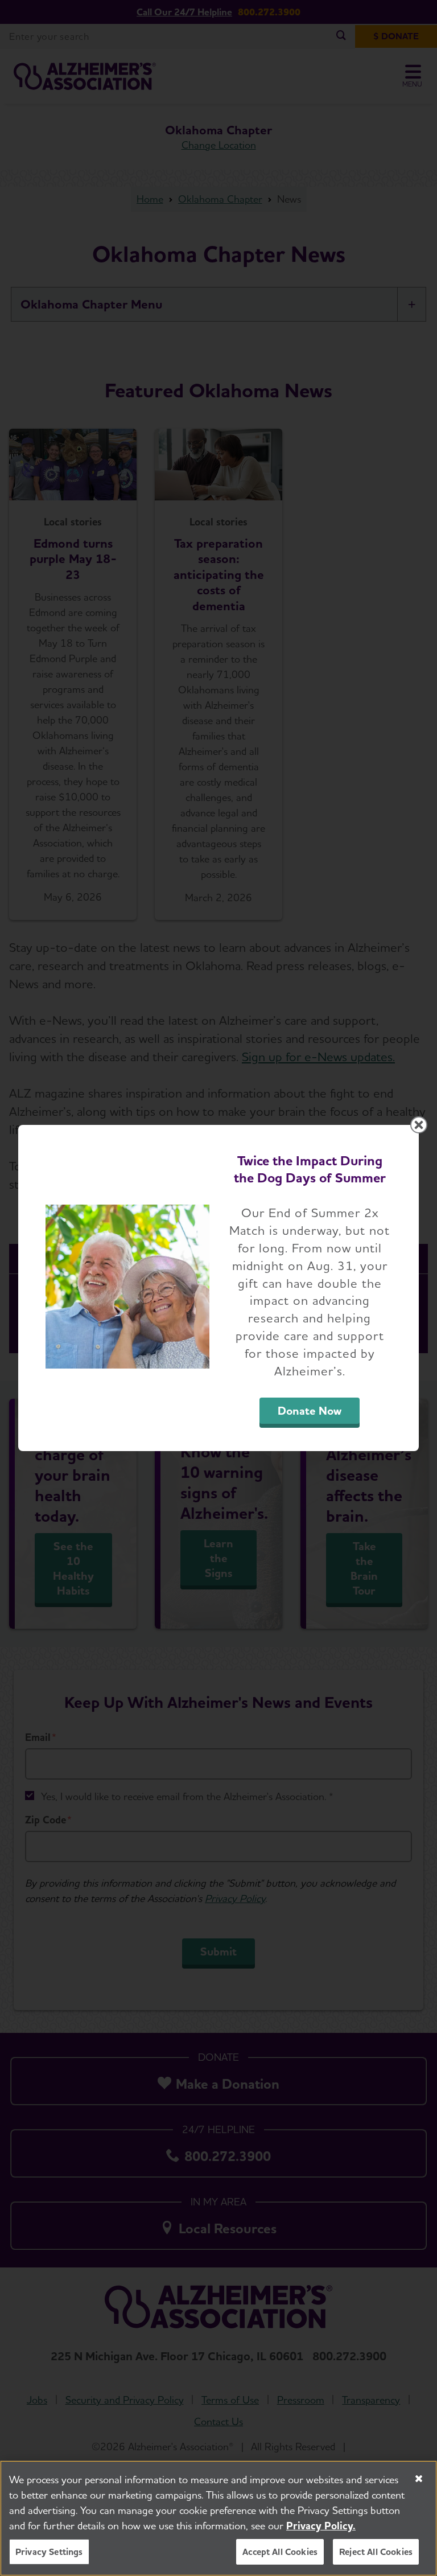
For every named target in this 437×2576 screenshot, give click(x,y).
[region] (218, 2518)
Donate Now (310, 1411)
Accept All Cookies (280, 2552)
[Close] (419, 2479)
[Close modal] (419, 1125)
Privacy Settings (49, 2552)
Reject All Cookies (376, 2552)
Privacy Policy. (321, 2526)
